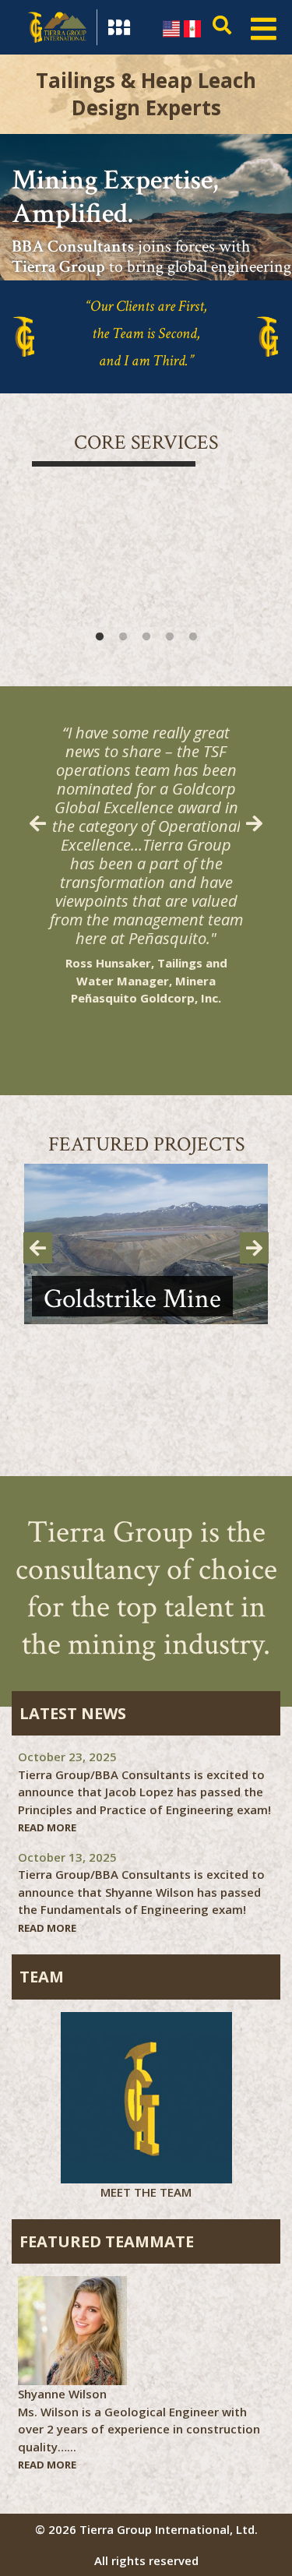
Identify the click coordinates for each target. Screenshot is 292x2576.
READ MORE (47, 1827)
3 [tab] (146, 637)
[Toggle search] (218, 27)
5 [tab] (193, 637)
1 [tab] (100, 637)
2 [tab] (123, 637)
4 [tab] (170, 637)
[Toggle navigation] (264, 27)
